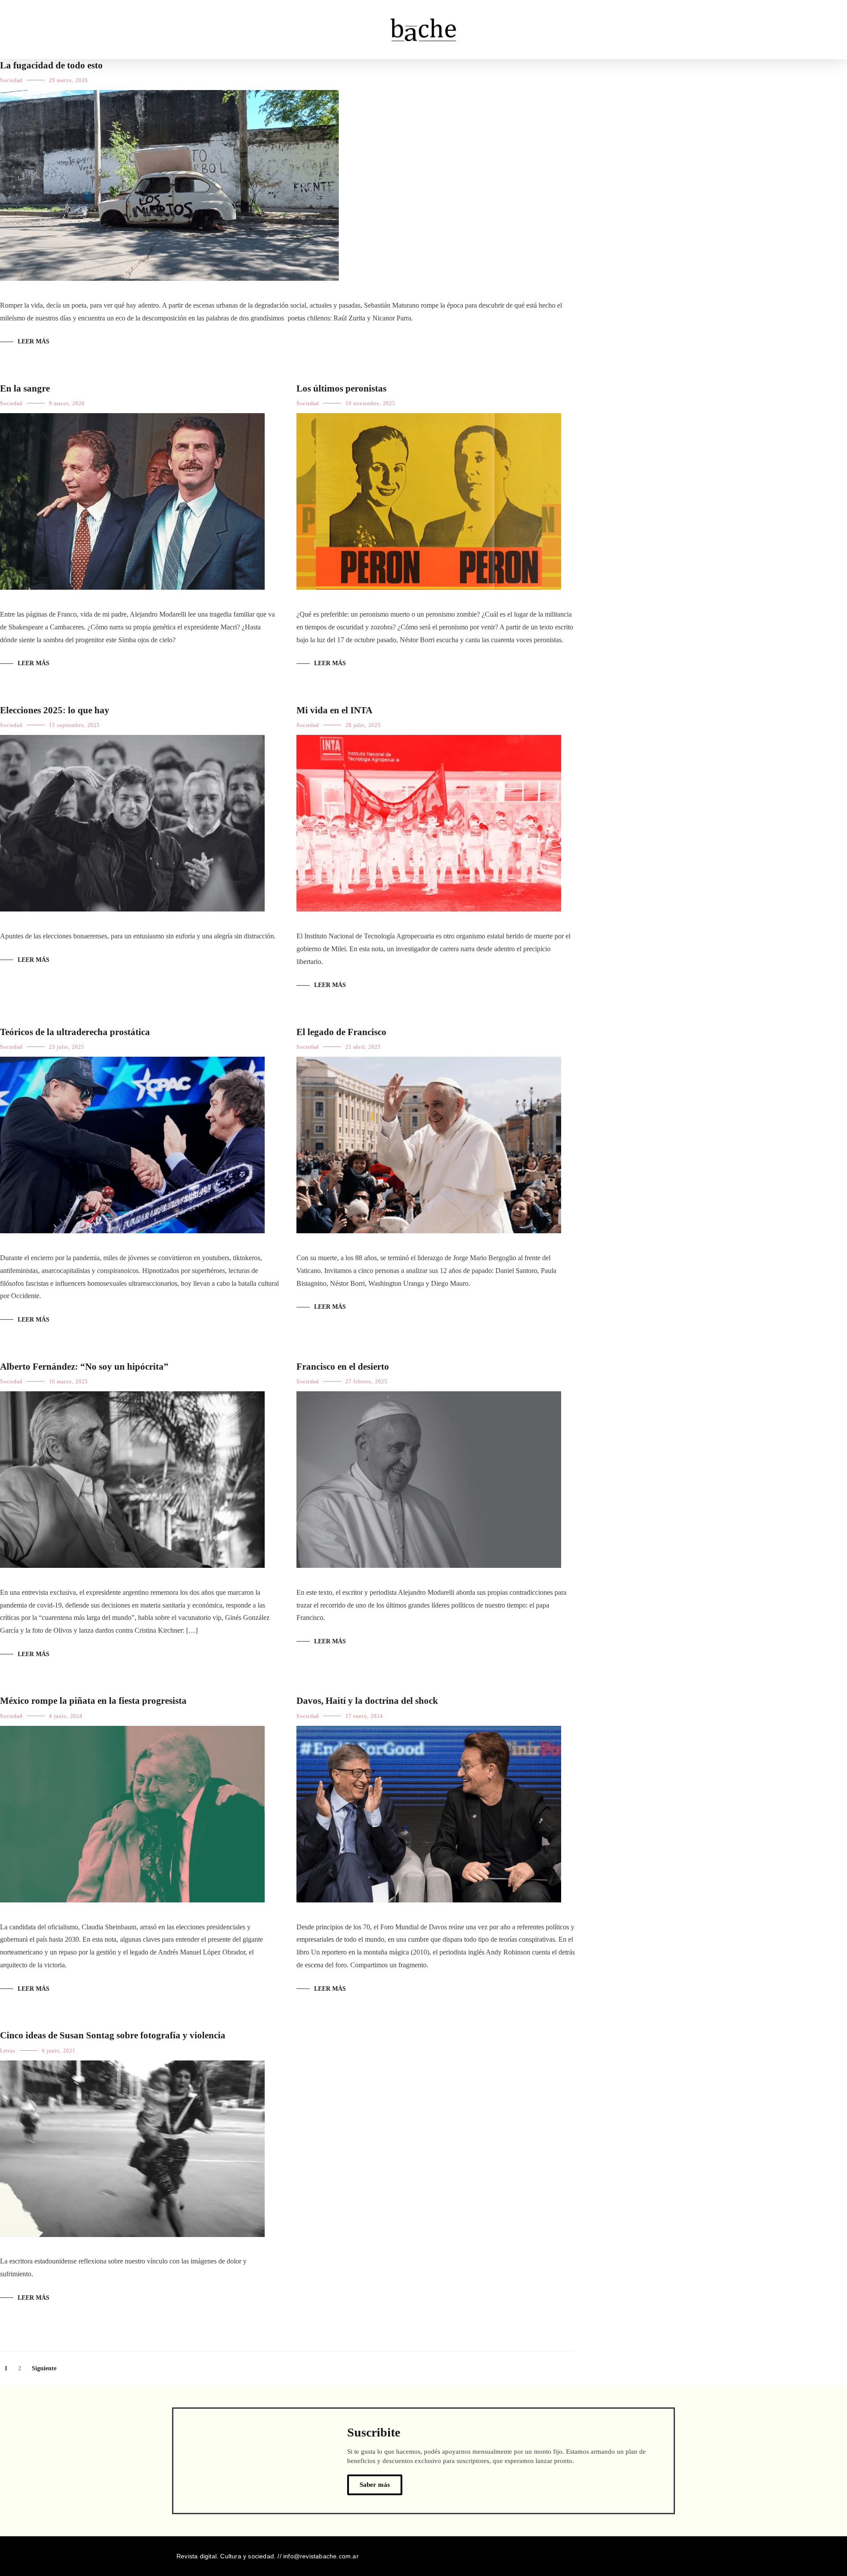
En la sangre (25, 388)
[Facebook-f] (649, 2556)
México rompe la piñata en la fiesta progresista (93, 1701)
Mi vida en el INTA (334, 710)
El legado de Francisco (341, 1032)
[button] (22, 29)
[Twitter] (631, 2556)
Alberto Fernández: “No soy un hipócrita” (84, 1367)
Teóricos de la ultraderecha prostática (76, 1032)
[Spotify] (667, 2556)
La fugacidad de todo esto (51, 65)
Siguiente (44, 2368)
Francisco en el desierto (343, 1367)
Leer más (34, 341)
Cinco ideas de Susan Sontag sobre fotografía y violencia (113, 2035)
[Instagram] (614, 2556)
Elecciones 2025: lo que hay (55, 710)
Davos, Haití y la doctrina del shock (367, 1701)
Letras (8, 2051)
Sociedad (11, 80)
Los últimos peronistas (341, 388)
